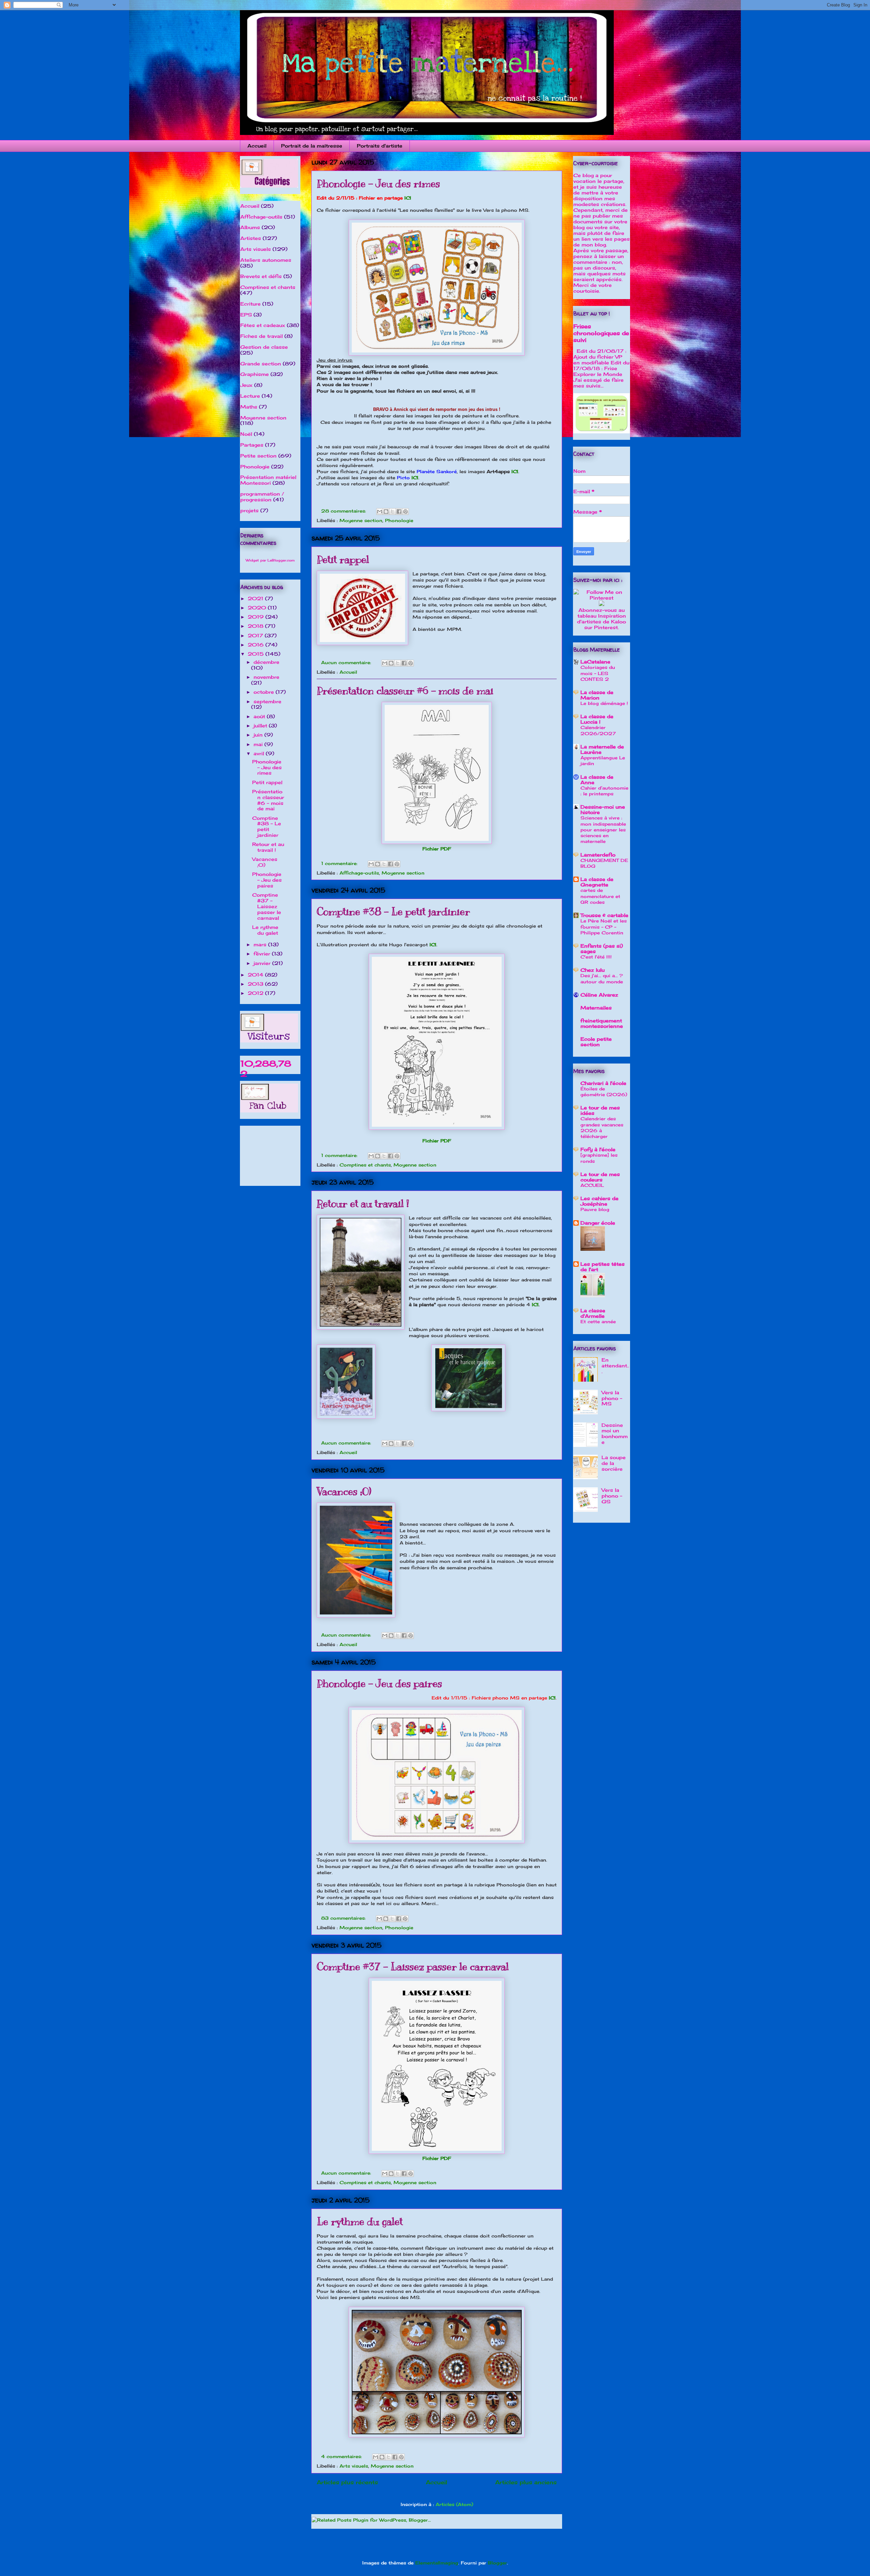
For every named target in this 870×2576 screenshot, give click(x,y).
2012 (256, 993)
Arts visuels (354, 2466)
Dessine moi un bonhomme (615, 1433)
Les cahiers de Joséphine (599, 1201)
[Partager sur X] (393, 512)
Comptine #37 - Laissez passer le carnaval (413, 1967)
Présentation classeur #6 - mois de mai (405, 691)
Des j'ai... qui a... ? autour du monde (602, 978)
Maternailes (596, 1008)
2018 (256, 626)
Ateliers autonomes (266, 260)
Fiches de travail (262, 336)
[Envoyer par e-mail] (380, 512)
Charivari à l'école (603, 1083)
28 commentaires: (344, 511)
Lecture (250, 396)
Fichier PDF (437, 849)
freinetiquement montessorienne (602, 1023)
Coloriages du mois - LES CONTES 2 (598, 673)
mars (261, 944)
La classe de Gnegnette (597, 882)
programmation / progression (262, 497)
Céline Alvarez (599, 995)
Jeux (246, 385)
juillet (261, 725)
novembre (266, 677)
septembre (267, 701)
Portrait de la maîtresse (312, 146)
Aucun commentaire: (347, 662)
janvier (263, 963)
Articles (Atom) (454, 2504)
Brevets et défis (261, 276)
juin (259, 735)
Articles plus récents (347, 2482)
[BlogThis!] (386, 512)
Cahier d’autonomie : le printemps (604, 791)
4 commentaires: (342, 2456)
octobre (265, 692)
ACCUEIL (592, 1185)
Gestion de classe (264, 347)
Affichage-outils (359, 873)
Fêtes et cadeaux (263, 325)
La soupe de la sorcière (614, 1463)
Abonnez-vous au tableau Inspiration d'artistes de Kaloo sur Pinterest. (602, 619)
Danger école (598, 1223)
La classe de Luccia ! (597, 719)
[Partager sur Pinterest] (405, 512)
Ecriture (250, 304)
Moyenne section (361, 520)
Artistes (251, 238)
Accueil (257, 146)
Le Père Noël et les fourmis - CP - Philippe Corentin (604, 927)
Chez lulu (593, 970)
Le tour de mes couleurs (600, 1177)
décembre (266, 662)
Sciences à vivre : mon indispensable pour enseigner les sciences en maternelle (603, 829)
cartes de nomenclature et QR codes (600, 896)
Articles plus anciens (526, 2482)
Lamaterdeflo (598, 855)
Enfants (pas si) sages (602, 948)
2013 (256, 984)
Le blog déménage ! (604, 703)
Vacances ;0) (344, 1491)
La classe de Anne (597, 780)
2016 (257, 645)
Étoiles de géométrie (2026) (604, 1092)
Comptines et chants (365, 1165)
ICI (408, 198)
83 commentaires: (344, 1918)
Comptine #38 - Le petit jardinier (393, 912)
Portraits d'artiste (380, 146)
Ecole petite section (596, 1042)
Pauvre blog (595, 1209)
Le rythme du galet (360, 2221)
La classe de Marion (597, 695)
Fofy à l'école (598, 1149)
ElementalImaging (437, 2563)
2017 (256, 635)
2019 (257, 617)
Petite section (258, 456)
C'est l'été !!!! (596, 957)
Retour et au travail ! (363, 1204)
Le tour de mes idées (600, 1110)
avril (260, 753)
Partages (252, 445)
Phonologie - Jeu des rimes (378, 184)
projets (249, 510)
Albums (250, 227)
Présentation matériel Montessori (268, 480)
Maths (249, 407)
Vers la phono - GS (612, 1496)
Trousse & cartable (604, 915)
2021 (256, 598)
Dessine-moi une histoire (603, 809)
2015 (257, 654)
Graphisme (255, 374)
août (260, 716)
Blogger (498, 2563)
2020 (258, 608)
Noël (246, 434)
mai (259, 744)
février (263, 954)
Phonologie (399, 520)
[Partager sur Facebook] (399, 512)
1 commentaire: (340, 863)
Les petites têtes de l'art (603, 1267)
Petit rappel (343, 559)
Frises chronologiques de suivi (601, 333)
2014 (256, 975)
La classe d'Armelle (593, 1313)
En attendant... (615, 1365)
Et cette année (598, 1321)
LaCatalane (595, 662)
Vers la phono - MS (612, 1398)
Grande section (261, 364)
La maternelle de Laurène (602, 749)
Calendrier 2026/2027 (598, 730)
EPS (246, 315)
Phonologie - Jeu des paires (379, 1683)
